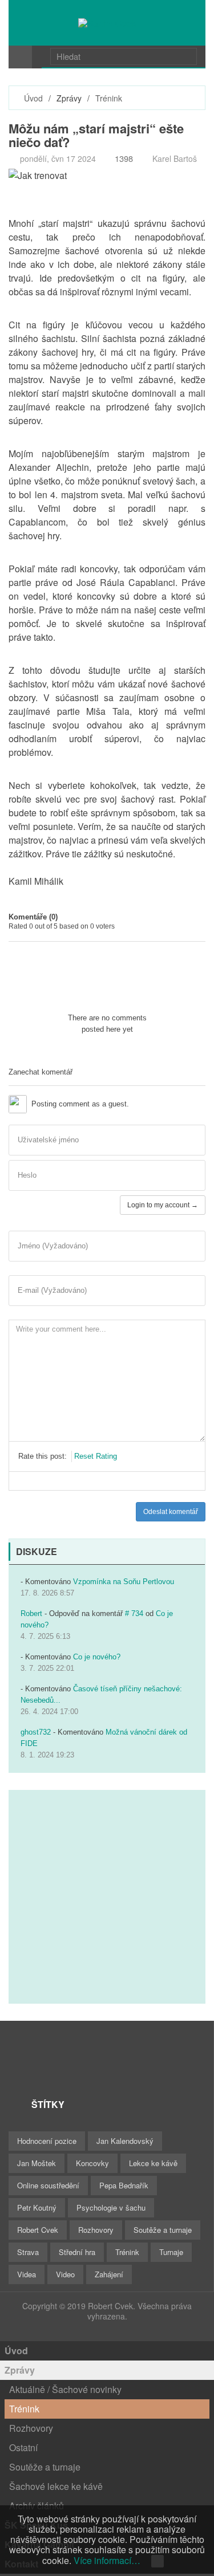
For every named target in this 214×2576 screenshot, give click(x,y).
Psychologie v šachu (111, 2207)
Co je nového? (97, 1657)
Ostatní (23, 2447)
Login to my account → (163, 1205)
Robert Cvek (38, 2230)
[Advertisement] (107, 1897)
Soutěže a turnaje (163, 2230)
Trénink (109, 98)
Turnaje (171, 2252)
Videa (27, 2274)
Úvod (33, 98)
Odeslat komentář (171, 1512)
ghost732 (36, 1732)
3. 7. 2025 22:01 (47, 1668)
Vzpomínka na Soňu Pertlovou (124, 1582)
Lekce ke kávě (153, 2163)
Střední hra (77, 2252)
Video (65, 2274)
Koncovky (92, 2163)
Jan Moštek (37, 2163)
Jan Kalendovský (125, 2141)
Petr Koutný (37, 2207)
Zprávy (20, 2370)
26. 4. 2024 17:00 (49, 1712)
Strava (28, 2252)
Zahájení (109, 2274)
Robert (31, 1613)
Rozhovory (96, 2230)
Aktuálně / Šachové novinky (65, 2389)
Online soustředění (48, 2185)
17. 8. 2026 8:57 (47, 1593)
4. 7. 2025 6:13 (45, 1636)
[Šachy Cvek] (107, 23)
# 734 (134, 1613)
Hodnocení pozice (47, 2141)
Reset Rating (96, 1456)
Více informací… (107, 2560)
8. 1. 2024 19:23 (47, 1755)
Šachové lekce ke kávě (56, 2486)
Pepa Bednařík (124, 2185)
